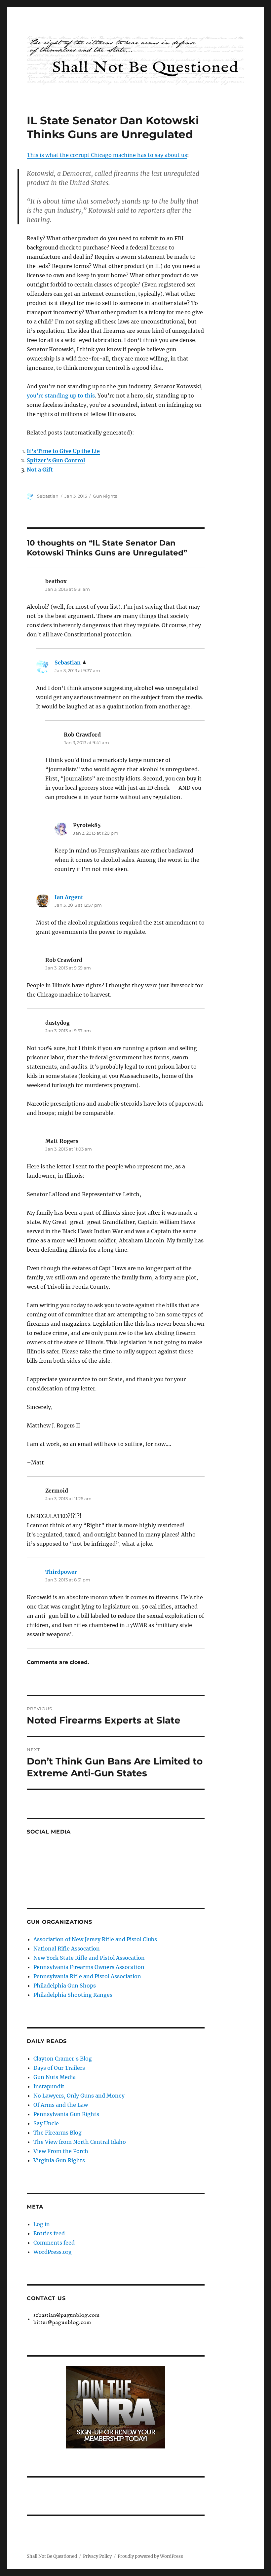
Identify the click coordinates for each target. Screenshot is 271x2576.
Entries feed (49, 2233)
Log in (42, 2224)
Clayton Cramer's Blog (63, 2059)
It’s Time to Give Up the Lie (63, 451)
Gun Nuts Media (55, 2077)
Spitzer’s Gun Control (56, 460)
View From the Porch (61, 2151)
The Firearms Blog (58, 2133)
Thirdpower (61, 1572)
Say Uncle (46, 2123)
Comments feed (54, 2243)
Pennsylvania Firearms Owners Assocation (89, 1967)
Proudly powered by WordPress (150, 2556)
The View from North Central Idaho (80, 2142)
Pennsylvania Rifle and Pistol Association (87, 1976)
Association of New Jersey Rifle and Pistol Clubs (95, 1939)
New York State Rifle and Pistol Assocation (89, 1958)
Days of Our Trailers (59, 2068)
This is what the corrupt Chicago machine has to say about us (107, 155)
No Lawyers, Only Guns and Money (79, 2096)
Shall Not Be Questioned (52, 2556)
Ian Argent (69, 897)
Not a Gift (40, 470)
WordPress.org (53, 2252)
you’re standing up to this (61, 396)
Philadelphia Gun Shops (65, 1986)
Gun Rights (105, 496)
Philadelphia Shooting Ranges (73, 1995)
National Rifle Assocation (67, 1949)
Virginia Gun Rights (59, 2160)
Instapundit (49, 2086)
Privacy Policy (97, 2556)
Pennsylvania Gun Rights (66, 2114)
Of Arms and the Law (61, 2105)
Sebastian (48, 496)
